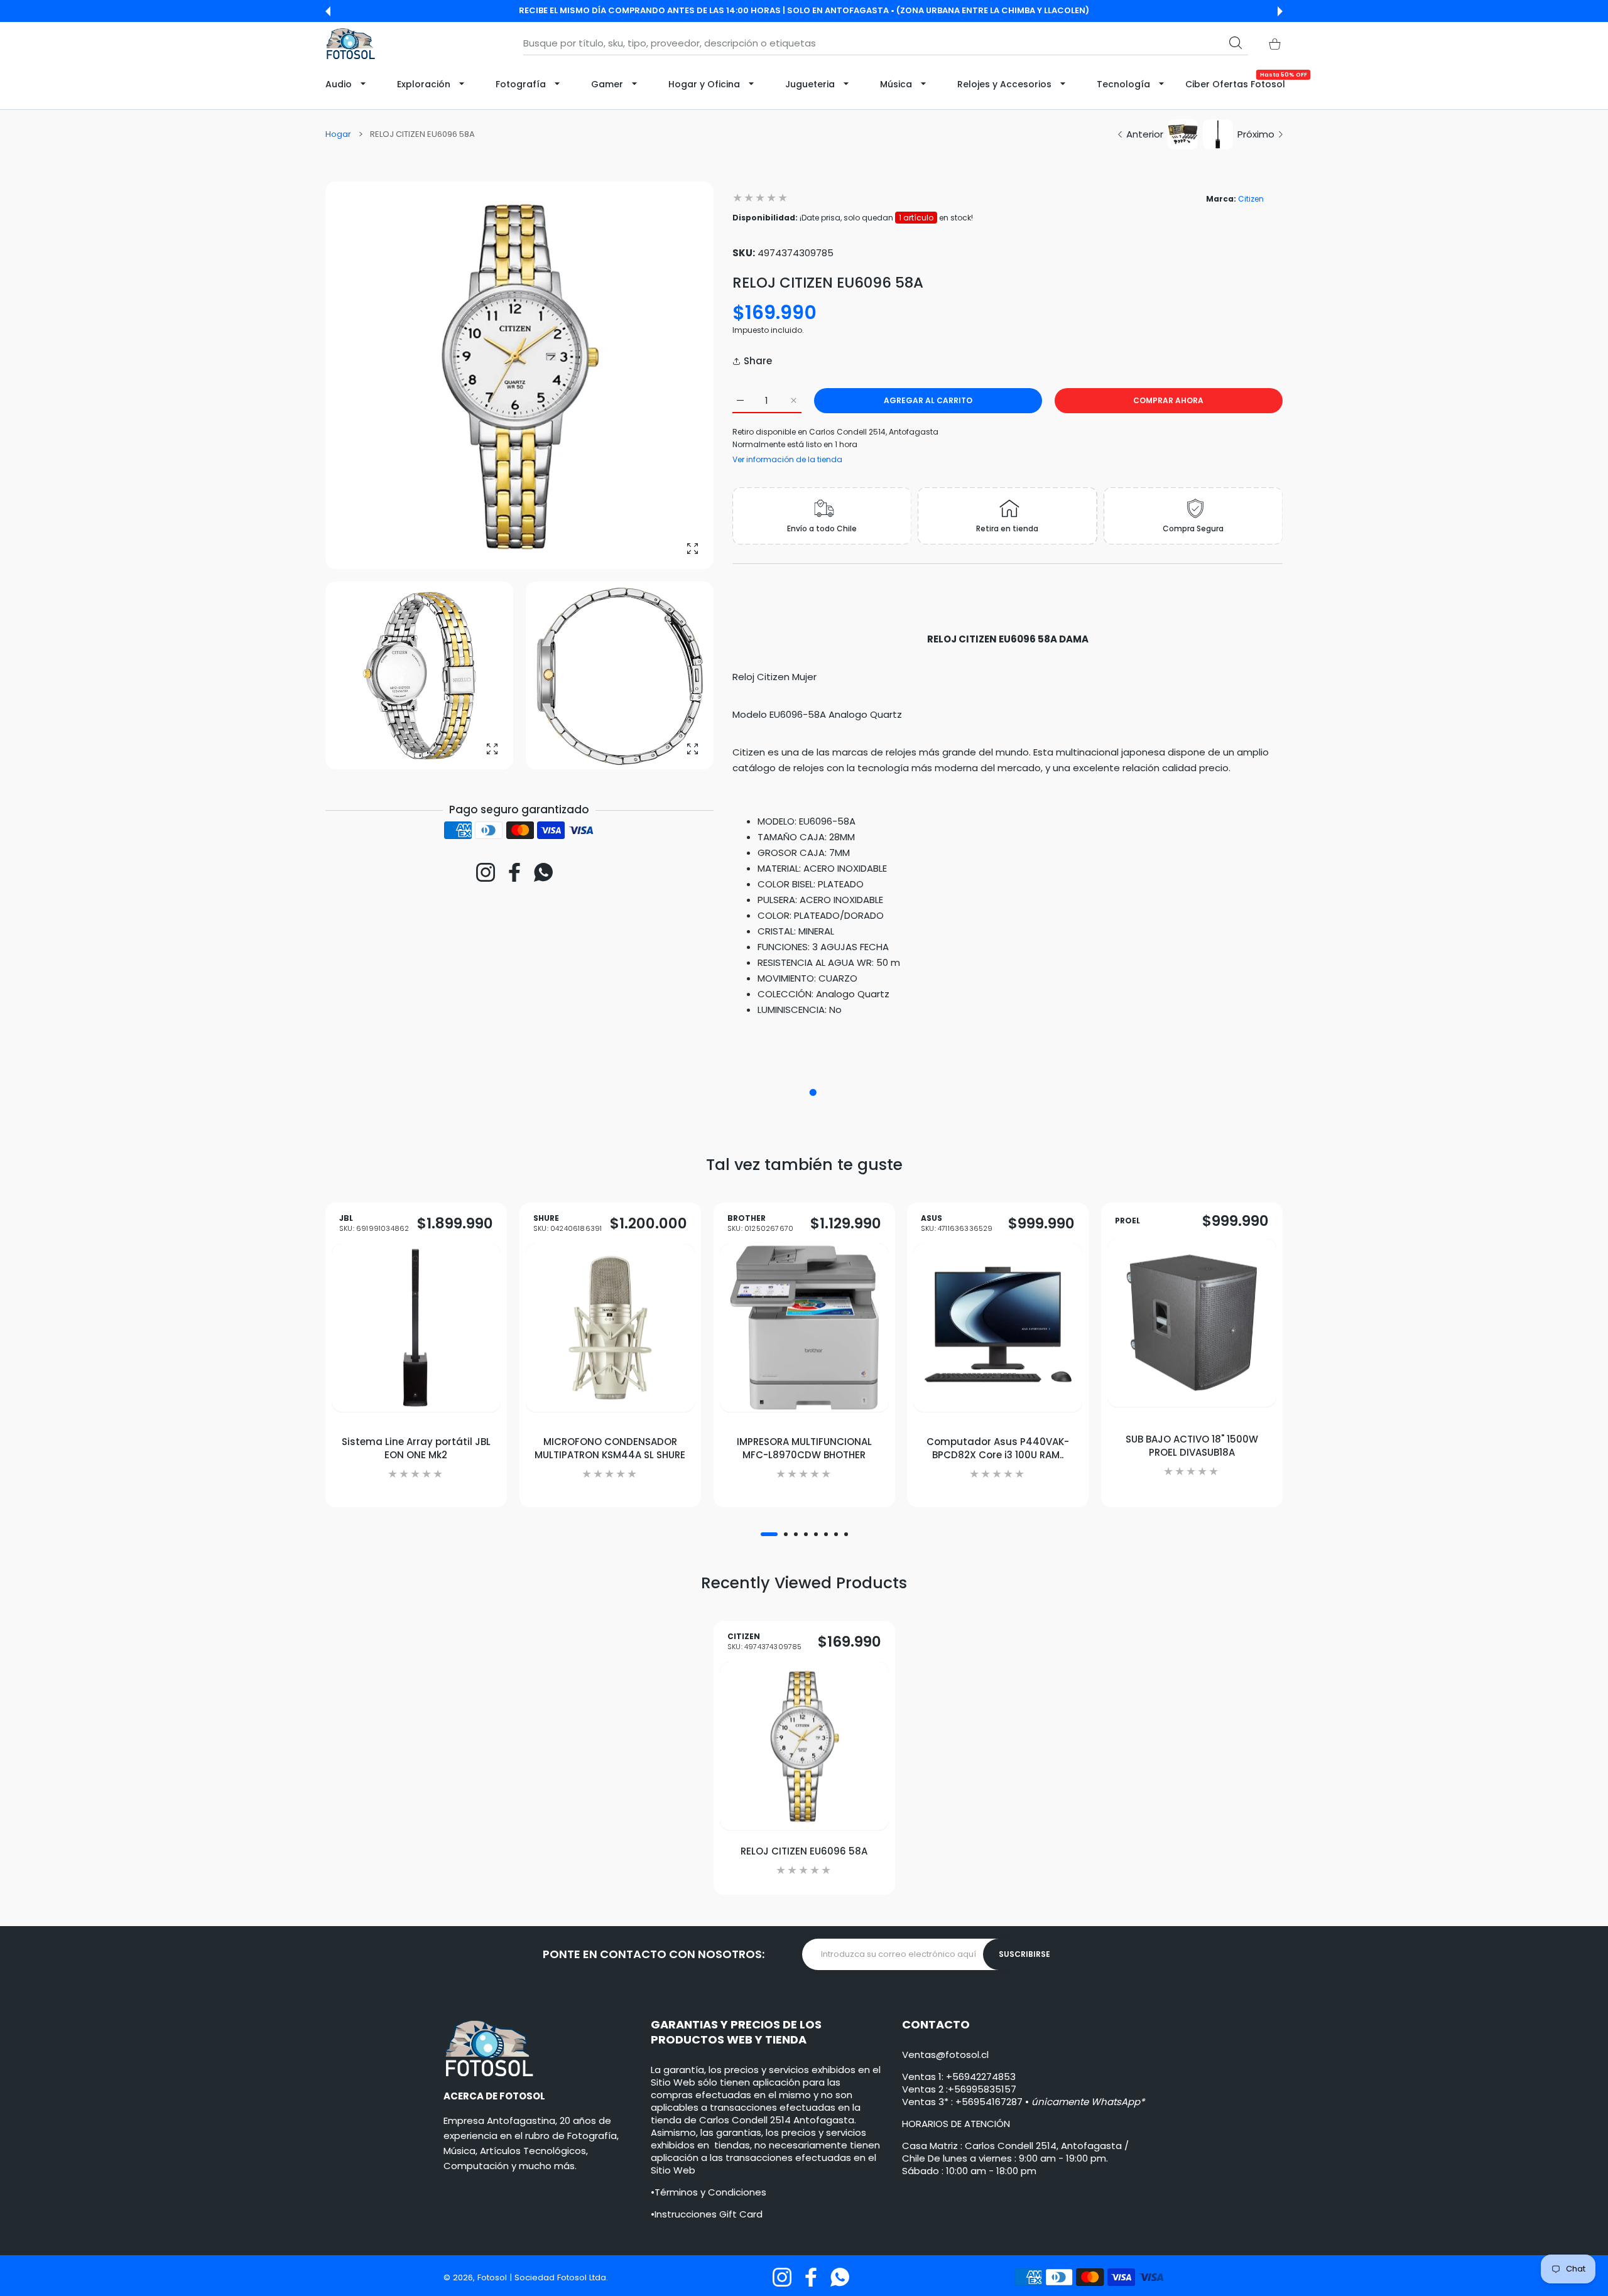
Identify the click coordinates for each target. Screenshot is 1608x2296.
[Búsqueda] (1236, 43)
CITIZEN (765, 1642)
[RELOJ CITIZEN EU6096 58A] (804, 1746)
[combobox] (886, 43)
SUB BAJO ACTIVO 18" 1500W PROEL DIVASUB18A (1192, 1446)
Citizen (1251, 199)
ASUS (957, 1224)
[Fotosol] (350, 44)
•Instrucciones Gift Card (707, 2214)
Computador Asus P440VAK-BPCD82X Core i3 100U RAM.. (998, 1448)
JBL (374, 1224)
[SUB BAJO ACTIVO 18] (1192, 1323)
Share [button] (758, 361)
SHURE (568, 1224)
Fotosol (493, 2277)
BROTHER (760, 1224)
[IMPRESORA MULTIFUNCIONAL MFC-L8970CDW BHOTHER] (804, 1328)
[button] (328, 11)
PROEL (1127, 1221)
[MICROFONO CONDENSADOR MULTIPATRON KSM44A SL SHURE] (610, 1328)
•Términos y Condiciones (709, 2192)
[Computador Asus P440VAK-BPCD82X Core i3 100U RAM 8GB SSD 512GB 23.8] (998, 1328)
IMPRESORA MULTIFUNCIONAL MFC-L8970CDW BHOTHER (804, 1448)
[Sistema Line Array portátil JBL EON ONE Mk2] (416, 1328)
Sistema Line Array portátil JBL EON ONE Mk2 (416, 1448)
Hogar (338, 134)
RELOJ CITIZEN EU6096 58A (804, 1851)
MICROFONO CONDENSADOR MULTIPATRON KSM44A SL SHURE (610, 1448)
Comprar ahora (1168, 400)
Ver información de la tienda (787, 459)
